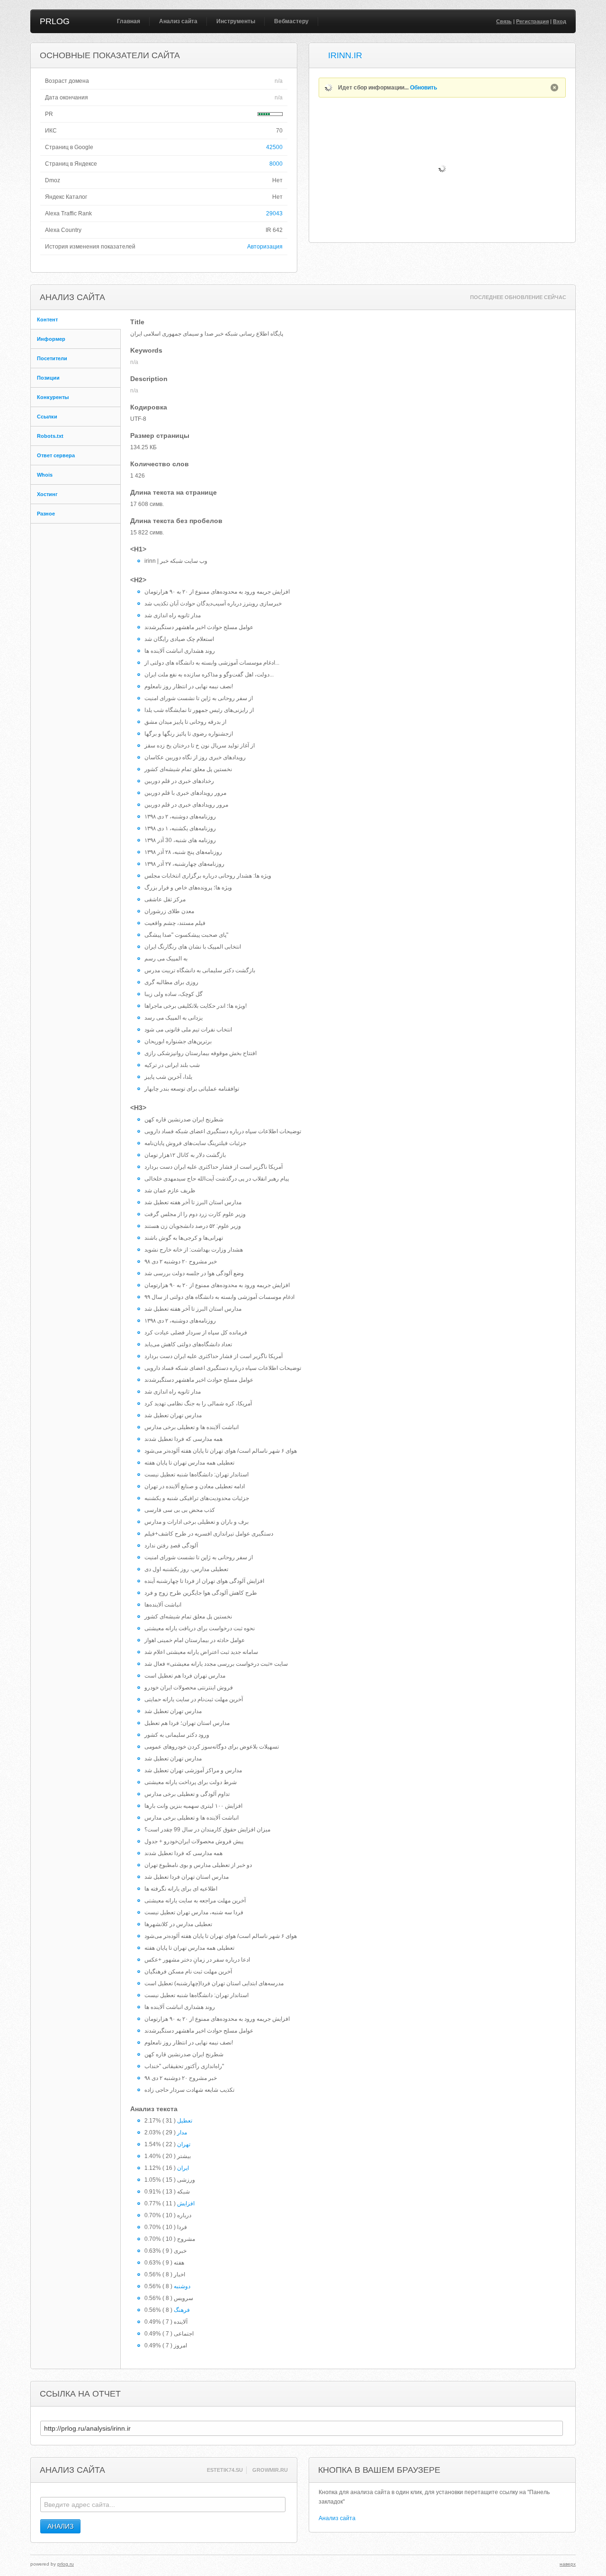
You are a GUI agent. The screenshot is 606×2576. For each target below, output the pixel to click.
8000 (276, 164)
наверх (568, 2564)
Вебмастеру (291, 21)
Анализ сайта (178, 21)
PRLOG (55, 21)
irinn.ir (345, 55)
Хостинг (47, 494)
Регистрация (532, 21)
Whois (45, 475)
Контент (47, 320)
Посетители (52, 358)
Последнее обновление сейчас (518, 297)
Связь (504, 21)
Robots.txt (50, 436)
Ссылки (47, 417)
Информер (51, 339)
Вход (560, 21)
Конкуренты (53, 397)
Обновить (423, 88)
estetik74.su (225, 2470)
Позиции (48, 378)
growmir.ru (270, 2470)
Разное (46, 514)
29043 (274, 213)
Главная (129, 21)
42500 (274, 147)
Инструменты (236, 21)
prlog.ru (66, 2564)
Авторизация (265, 247)
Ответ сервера (56, 455)
